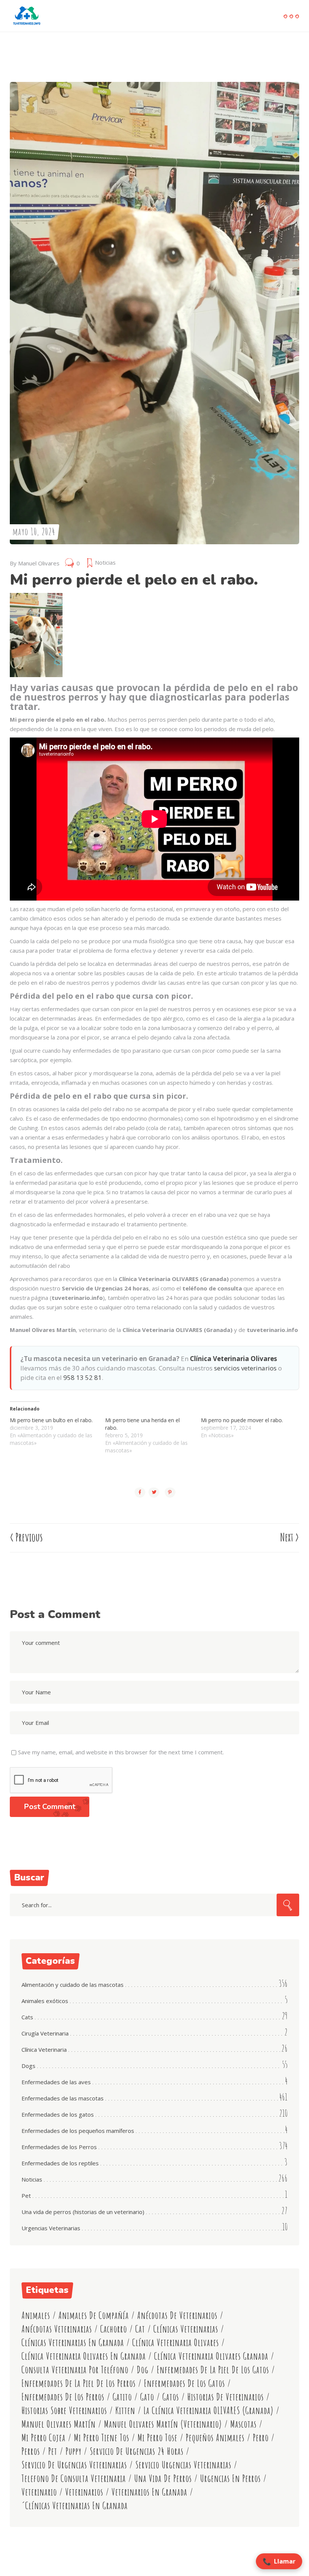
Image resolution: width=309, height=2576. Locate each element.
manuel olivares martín (59, 2424)
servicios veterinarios (245, 1368)
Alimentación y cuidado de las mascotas (73, 1985)
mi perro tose (158, 2438)
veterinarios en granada (149, 2492)
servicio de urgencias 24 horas (137, 2451)
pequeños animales (215, 2438)
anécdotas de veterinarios (177, 2315)
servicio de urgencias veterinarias (74, 2465)
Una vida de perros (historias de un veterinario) (83, 2212)
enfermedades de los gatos (184, 2383)
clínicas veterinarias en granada (73, 2343)
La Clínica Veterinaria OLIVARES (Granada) (209, 2410)
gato (147, 2397)
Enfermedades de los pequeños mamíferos (78, 2131)
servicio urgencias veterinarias (183, 2465)
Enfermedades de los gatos (58, 2114)
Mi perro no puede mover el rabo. (242, 1420)
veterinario (39, 2492)
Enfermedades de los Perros (59, 2147)
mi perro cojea (44, 2438)
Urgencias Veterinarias (51, 2228)
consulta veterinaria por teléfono (75, 2370)
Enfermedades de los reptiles (60, 2163)
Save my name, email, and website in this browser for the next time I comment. (121, 1752)
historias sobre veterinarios (64, 2410)
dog (143, 2370)
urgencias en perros (230, 2478)
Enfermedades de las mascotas (63, 2098)
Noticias (105, 562)
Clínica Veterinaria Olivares (233, 1359)
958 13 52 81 (83, 1377)
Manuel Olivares (39, 563)
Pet (26, 2196)
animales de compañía (94, 2315)
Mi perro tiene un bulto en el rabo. (51, 1420)
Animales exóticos (45, 2001)
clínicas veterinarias (186, 2329)
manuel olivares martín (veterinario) (163, 2424)
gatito (122, 2397)
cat (140, 2329)
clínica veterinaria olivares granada (211, 2356)
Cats (27, 2017)
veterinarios (84, 2492)
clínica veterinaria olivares (176, 2343)
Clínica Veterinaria (44, 2049)
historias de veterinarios (226, 2397)
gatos (171, 2397)
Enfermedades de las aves (56, 2082)
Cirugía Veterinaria (45, 2033)
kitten (125, 2410)
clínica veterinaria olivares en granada (84, 2356)
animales (36, 2315)
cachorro (114, 2329)
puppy (73, 2451)
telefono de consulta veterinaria (74, 2478)
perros (31, 2451)
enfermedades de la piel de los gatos (213, 2370)
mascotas (243, 2424)
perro (261, 2438)
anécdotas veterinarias (57, 2329)
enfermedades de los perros (63, 2397)
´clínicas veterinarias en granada (75, 2506)
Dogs (28, 2066)
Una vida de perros (163, 2478)
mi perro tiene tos (102, 2438)
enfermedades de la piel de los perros (79, 2383)
